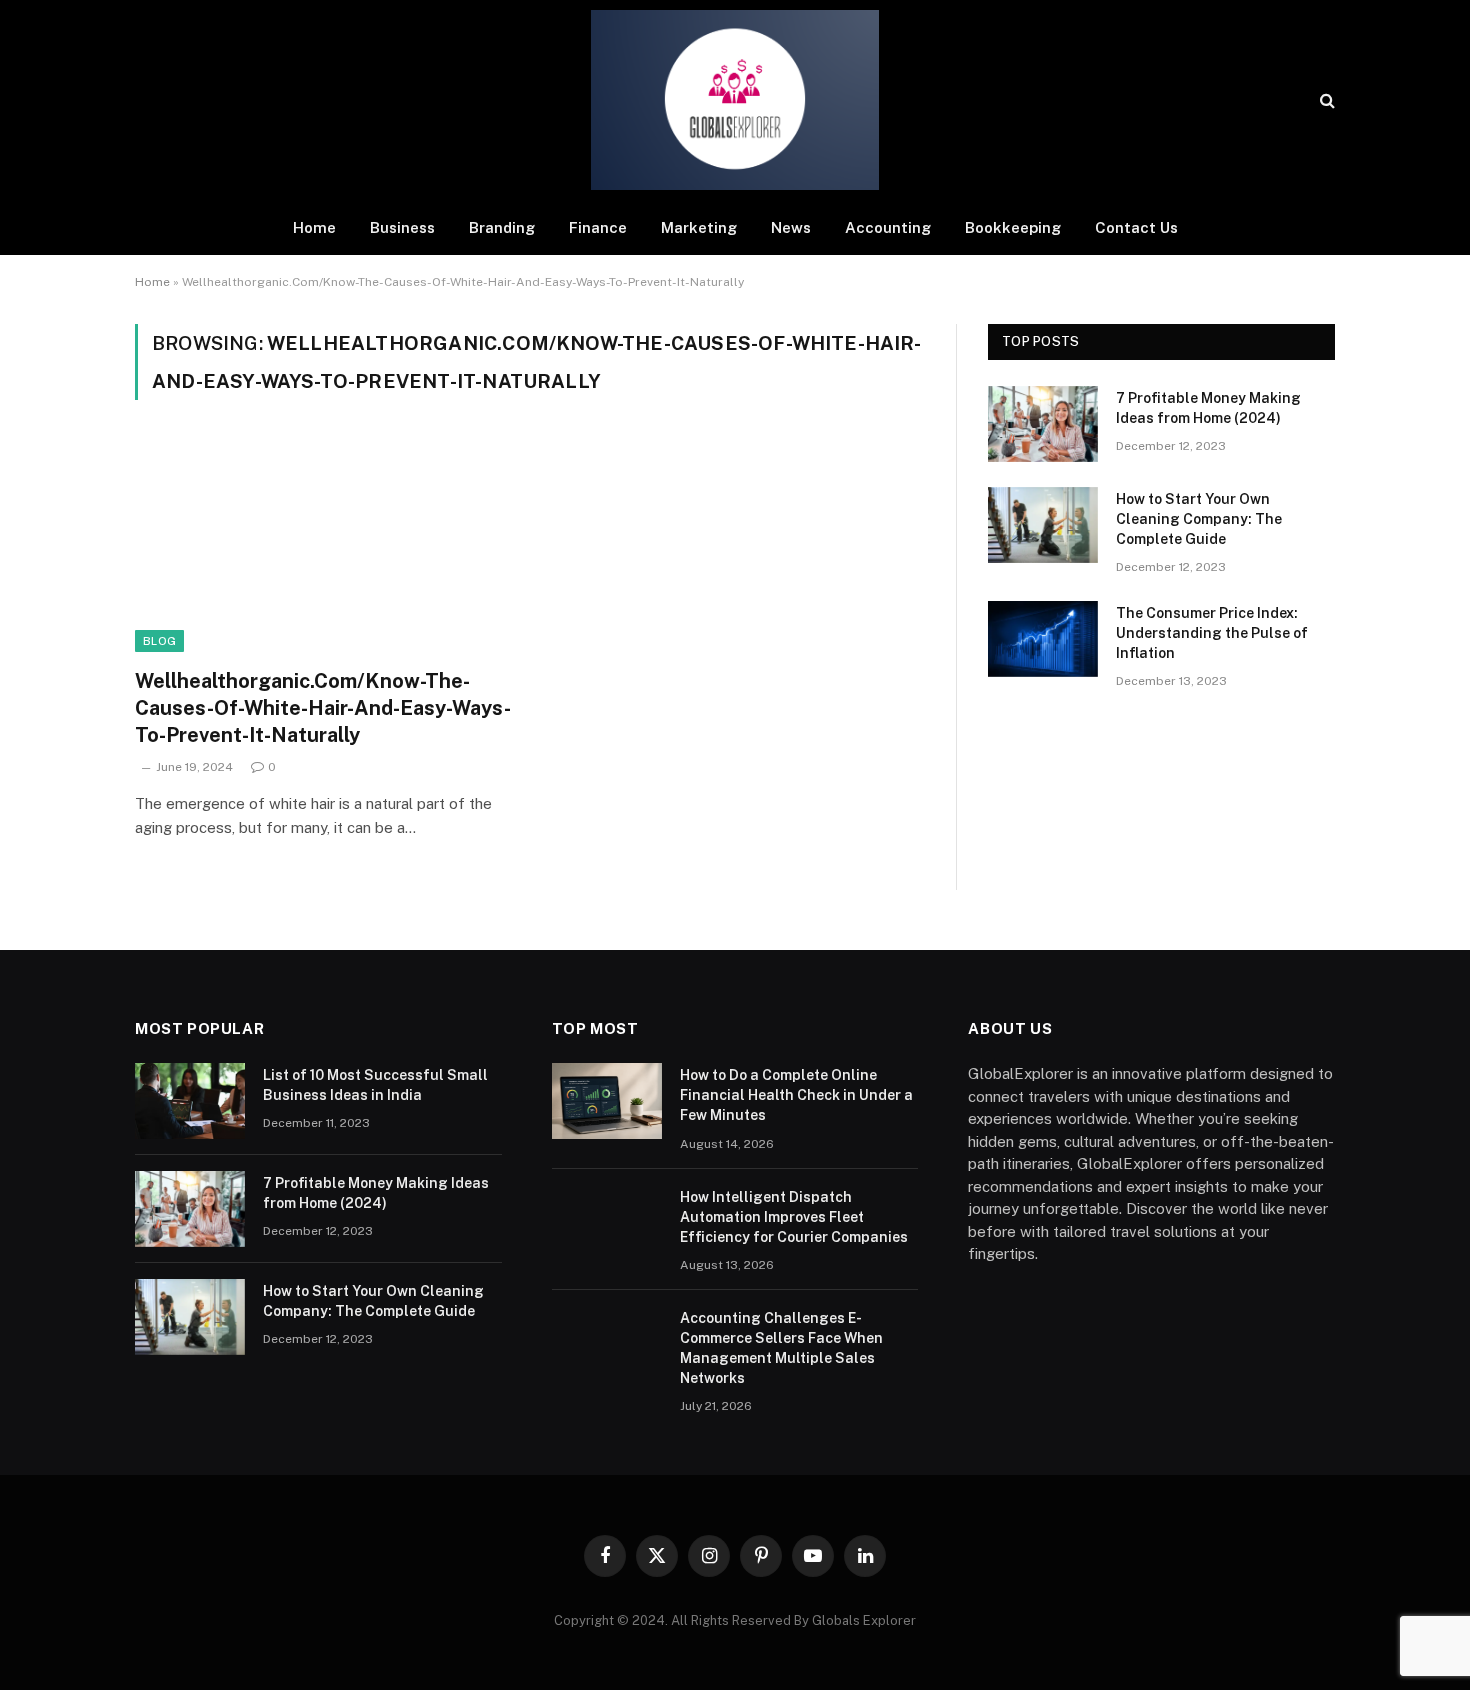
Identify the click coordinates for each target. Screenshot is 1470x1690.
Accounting (888, 227)
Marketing (699, 227)
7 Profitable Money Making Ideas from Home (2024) (1208, 408)
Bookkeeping (1013, 227)
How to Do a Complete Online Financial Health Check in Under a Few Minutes (796, 1095)
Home (314, 227)
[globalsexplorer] (735, 100)
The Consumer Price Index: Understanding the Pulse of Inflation (1212, 633)
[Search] (1325, 100)
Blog (159, 641)
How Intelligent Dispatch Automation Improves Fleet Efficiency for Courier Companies (794, 1217)
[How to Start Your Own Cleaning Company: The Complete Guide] (1043, 525)
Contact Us (1136, 227)
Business (402, 227)
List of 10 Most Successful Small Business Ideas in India (375, 1085)
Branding (502, 227)
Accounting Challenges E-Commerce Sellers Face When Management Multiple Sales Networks (781, 1348)
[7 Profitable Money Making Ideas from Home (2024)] (1043, 424)
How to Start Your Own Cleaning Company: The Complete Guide (1199, 519)
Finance (598, 227)
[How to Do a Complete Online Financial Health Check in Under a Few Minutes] (607, 1101)
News (791, 227)
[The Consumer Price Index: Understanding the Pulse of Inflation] (1043, 639)
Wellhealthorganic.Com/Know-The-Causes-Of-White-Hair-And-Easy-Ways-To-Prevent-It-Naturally (323, 708)
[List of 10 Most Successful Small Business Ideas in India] (190, 1101)
